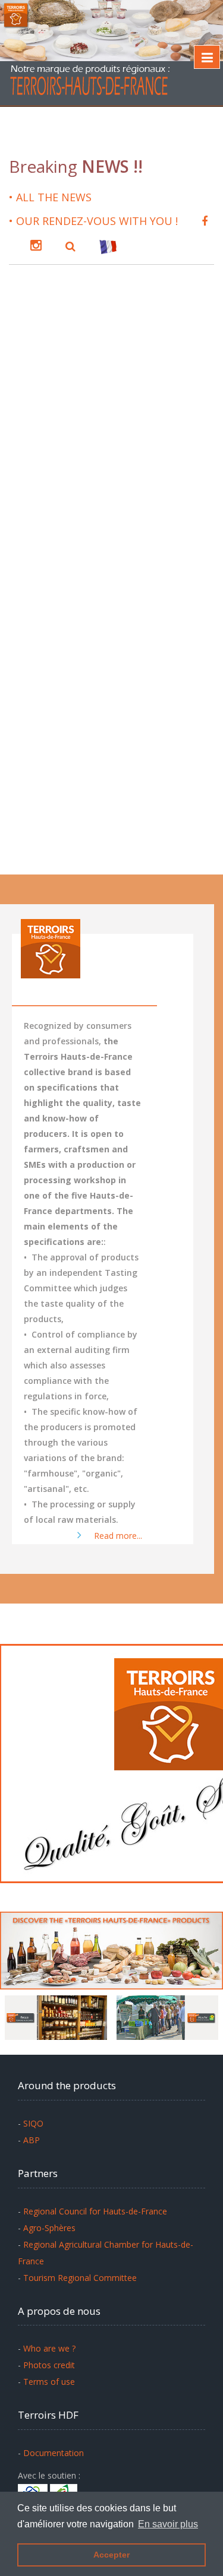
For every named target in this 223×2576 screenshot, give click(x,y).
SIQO (33, 2123)
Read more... (115, 1536)
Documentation (54, 2453)
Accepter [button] (111, 2555)
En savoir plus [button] (168, 2524)
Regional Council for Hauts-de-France (95, 2211)
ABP (32, 2140)
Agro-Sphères (49, 2228)
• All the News (50, 197)
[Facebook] (205, 220)
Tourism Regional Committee (80, 2278)
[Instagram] (36, 244)
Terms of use (49, 2382)
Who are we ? (49, 2348)
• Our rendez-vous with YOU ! (93, 221)
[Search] (70, 245)
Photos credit (49, 2365)
